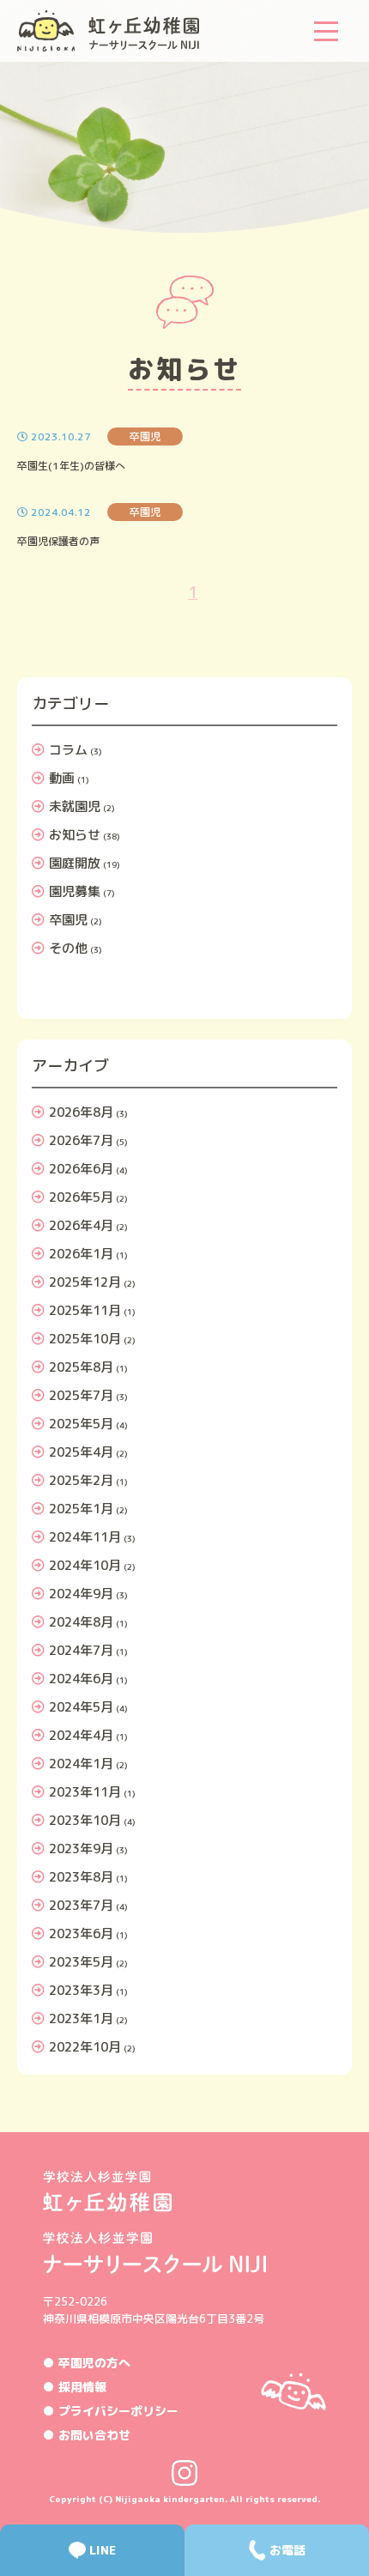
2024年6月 (81, 1679)
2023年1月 (81, 2018)
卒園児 (68, 920)
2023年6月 (81, 1934)
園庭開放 (75, 863)
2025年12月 (85, 1282)
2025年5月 (81, 1424)
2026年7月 (81, 1140)
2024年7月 (81, 1650)
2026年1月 (81, 1254)
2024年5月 (81, 1707)
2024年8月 (81, 1622)
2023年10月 (85, 1820)
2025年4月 (81, 1452)
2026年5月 (81, 1197)
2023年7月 (81, 1905)
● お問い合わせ (87, 2435)
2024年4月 (81, 1735)
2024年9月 (81, 1594)
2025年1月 (81, 1509)
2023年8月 (81, 1877)
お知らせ (75, 835)
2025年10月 (85, 1339)
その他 (68, 948)
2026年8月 (81, 1112)
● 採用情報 (75, 2387)
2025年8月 (81, 1367)
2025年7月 (81, 1395)
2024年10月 (85, 1565)
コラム (68, 750)
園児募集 (75, 891)
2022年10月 (85, 2047)
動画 (62, 778)
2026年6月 (81, 1169)
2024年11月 (85, 1537)
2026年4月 (81, 1225)
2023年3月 (81, 1990)
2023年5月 (81, 1962)
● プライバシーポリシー (111, 2411)
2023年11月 (85, 1792)
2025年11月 (85, 1310)
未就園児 (75, 806)
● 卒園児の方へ (87, 2363)
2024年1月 (81, 1764)
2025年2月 (81, 1480)
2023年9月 (81, 1849)
